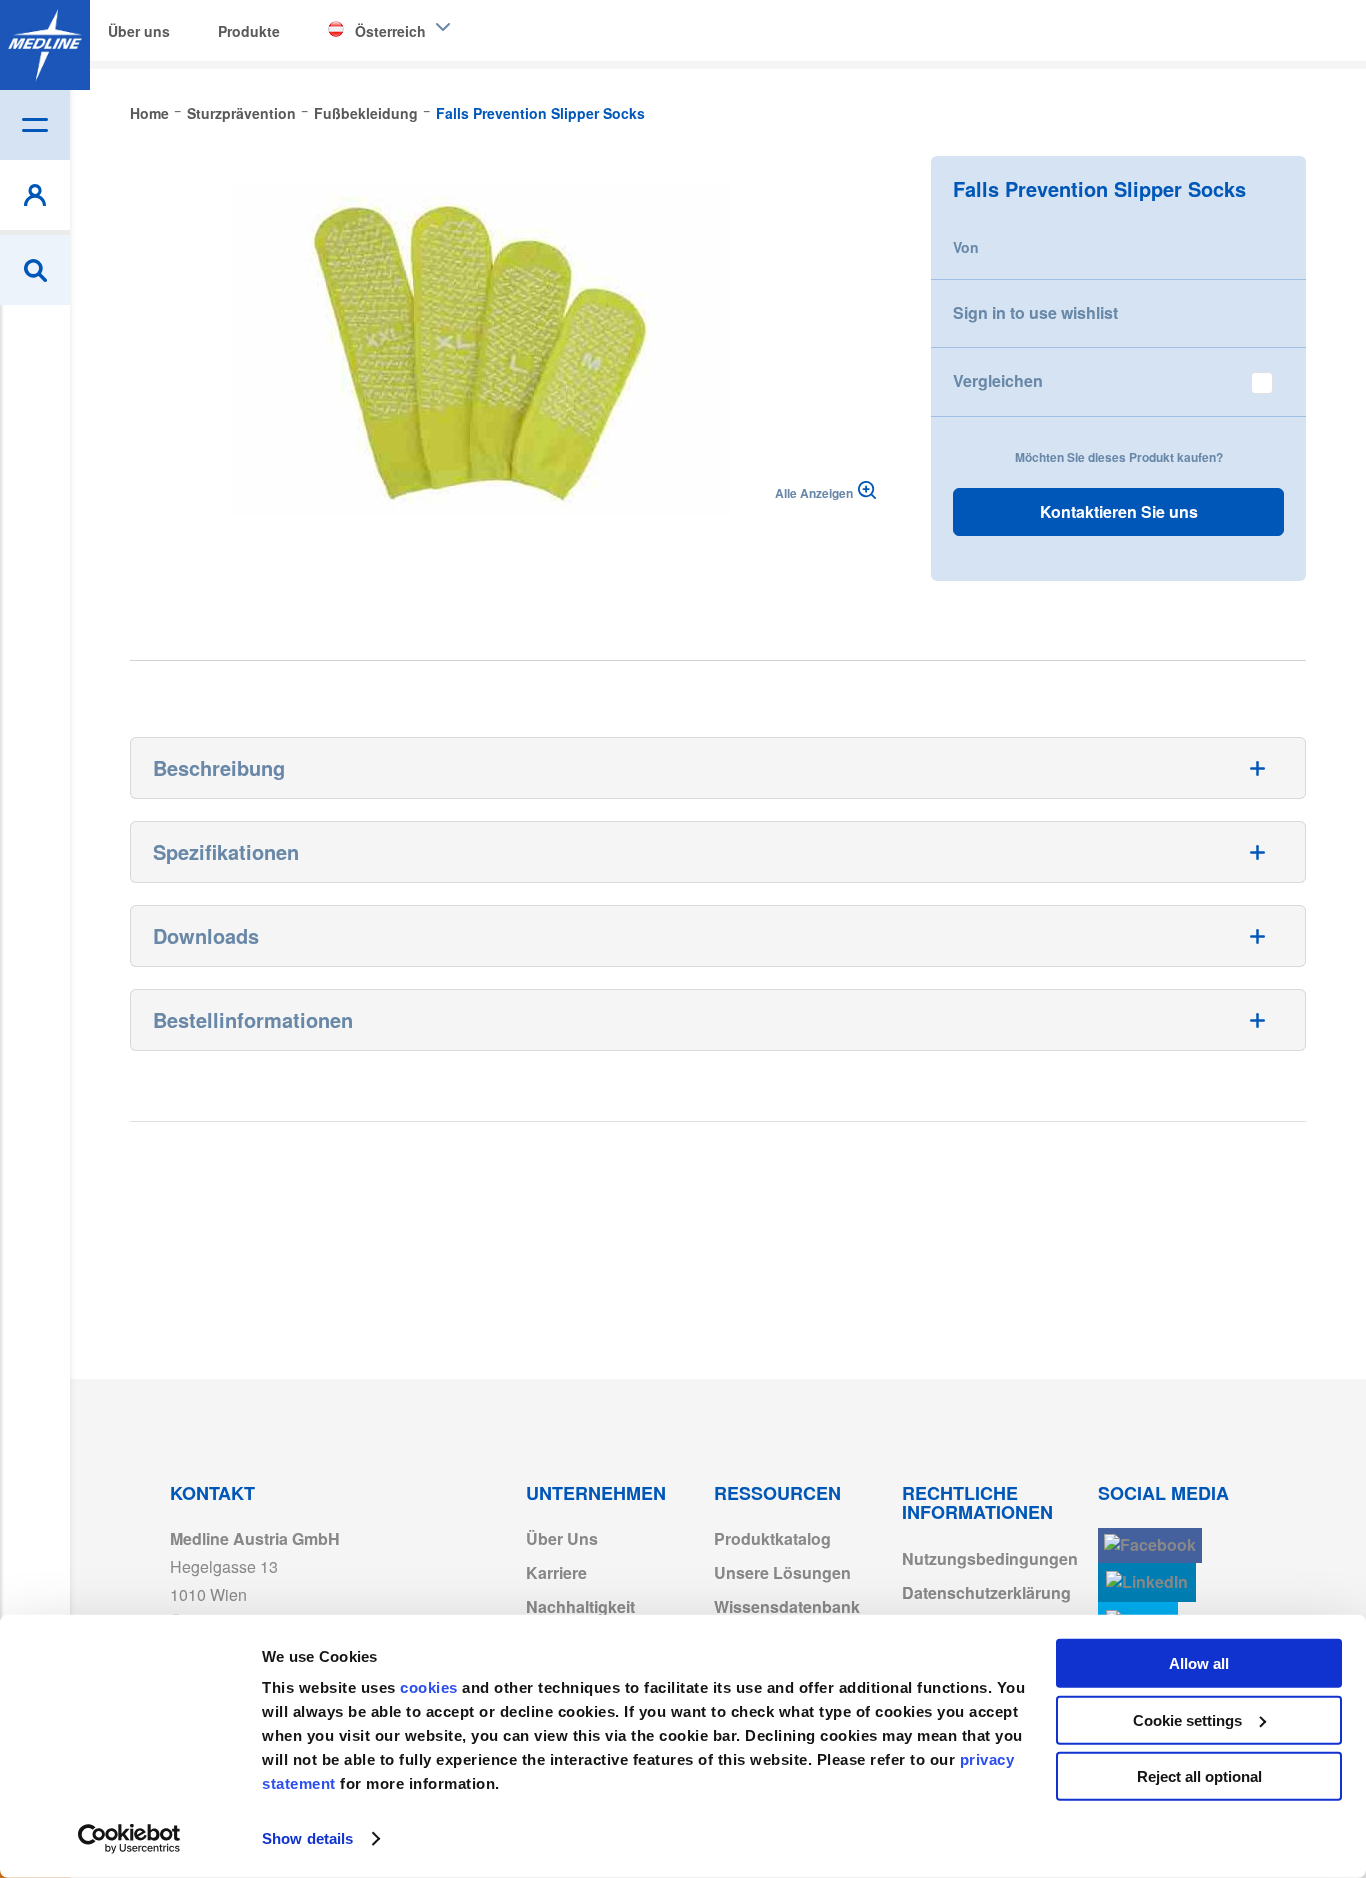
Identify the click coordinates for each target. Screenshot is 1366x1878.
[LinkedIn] (1147, 1582)
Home (149, 113)
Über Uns (562, 1538)
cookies (431, 1687)
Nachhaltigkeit (580, 1606)
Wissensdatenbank (787, 1606)
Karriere (556, 1572)
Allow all (1199, 1663)
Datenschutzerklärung (986, 1592)
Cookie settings (1187, 1719)
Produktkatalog (772, 1538)
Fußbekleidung (366, 113)
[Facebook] (1150, 1545)
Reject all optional (1199, 1776)
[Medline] (45, 45)
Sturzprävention (241, 113)
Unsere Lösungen (782, 1572)
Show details (307, 1838)
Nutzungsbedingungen (990, 1558)
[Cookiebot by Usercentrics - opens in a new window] (129, 1839)
